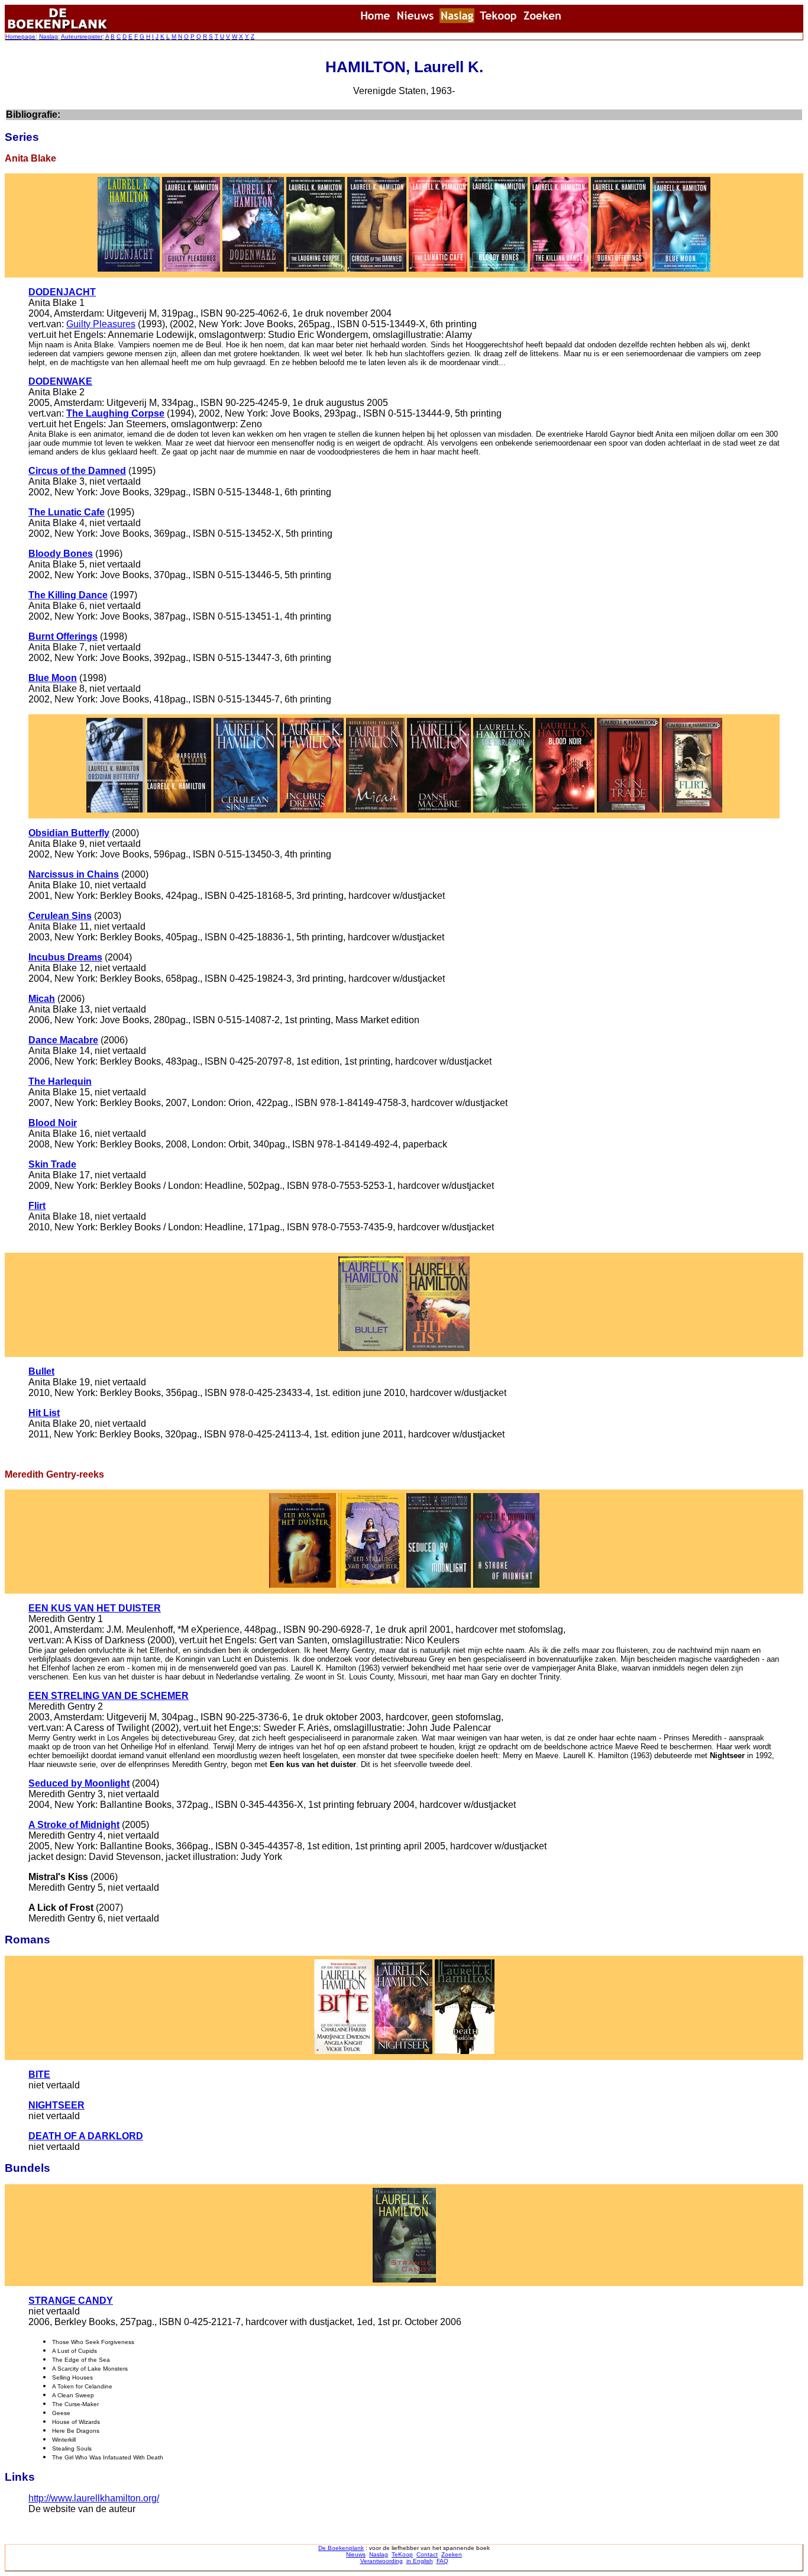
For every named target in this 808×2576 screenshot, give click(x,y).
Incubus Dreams (65, 957)
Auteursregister (82, 36)
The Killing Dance (68, 595)
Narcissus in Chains (74, 874)
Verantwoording (382, 2561)
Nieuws (356, 2554)
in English (420, 2561)
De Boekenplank (341, 2548)
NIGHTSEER (56, 2105)
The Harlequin (60, 1081)
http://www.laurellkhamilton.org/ (94, 2498)
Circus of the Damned (77, 471)
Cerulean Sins (60, 916)
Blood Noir (53, 1123)
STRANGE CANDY (71, 2301)
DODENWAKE (60, 381)
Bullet (41, 1371)
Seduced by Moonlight (79, 1783)
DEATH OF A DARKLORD (86, 2136)
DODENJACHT (62, 292)
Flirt (37, 1206)
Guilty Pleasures (101, 324)
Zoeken (452, 2554)
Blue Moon (53, 678)
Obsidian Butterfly (69, 833)
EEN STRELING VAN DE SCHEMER (109, 1696)
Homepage (20, 36)
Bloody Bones (61, 554)
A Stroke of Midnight (74, 1825)
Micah (42, 999)
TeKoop (402, 2554)
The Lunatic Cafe (67, 512)
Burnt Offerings (63, 636)
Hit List (44, 1413)
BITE (39, 2074)
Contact (427, 2554)
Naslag (49, 36)
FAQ (442, 2561)
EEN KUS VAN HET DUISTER (95, 1608)
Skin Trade (52, 1164)
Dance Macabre (63, 1040)
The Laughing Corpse (115, 413)
